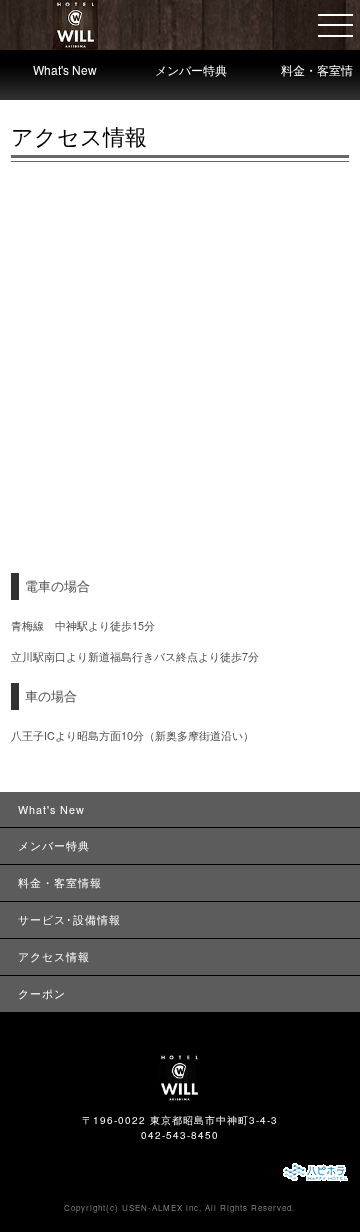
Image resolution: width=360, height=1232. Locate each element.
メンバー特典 (191, 69)
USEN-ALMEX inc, (162, 1207)
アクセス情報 (54, 956)
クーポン (42, 993)
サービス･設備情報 (69, 919)
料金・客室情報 (317, 84)
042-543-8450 (180, 1135)
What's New (65, 69)
